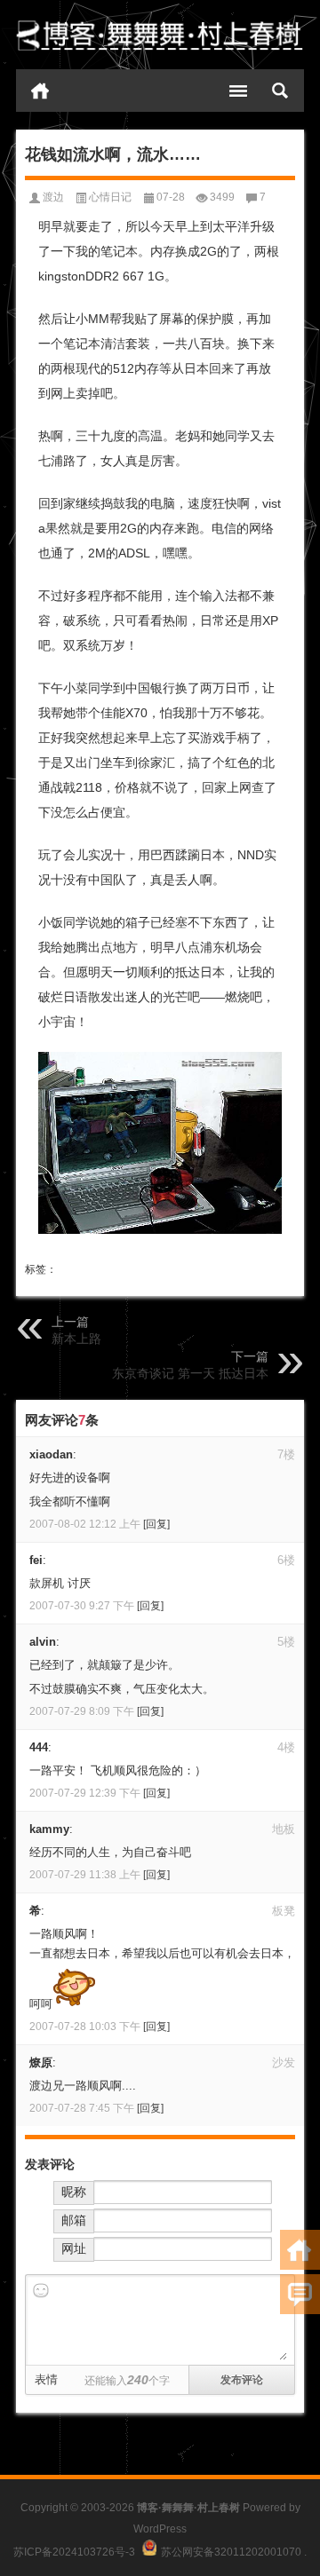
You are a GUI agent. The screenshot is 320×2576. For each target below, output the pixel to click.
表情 (46, 2379)
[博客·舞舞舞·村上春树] (160, 35)
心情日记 (110, 197)
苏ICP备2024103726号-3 (74, 2552)
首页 (40, 91)
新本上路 (76, 1339)
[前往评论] (300, 2294)
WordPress (160, 2529)
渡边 (53, 197)
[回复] (156, 1524)
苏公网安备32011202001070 (231, 2552)
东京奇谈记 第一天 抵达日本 (190, 1373)
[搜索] (280, 91)
